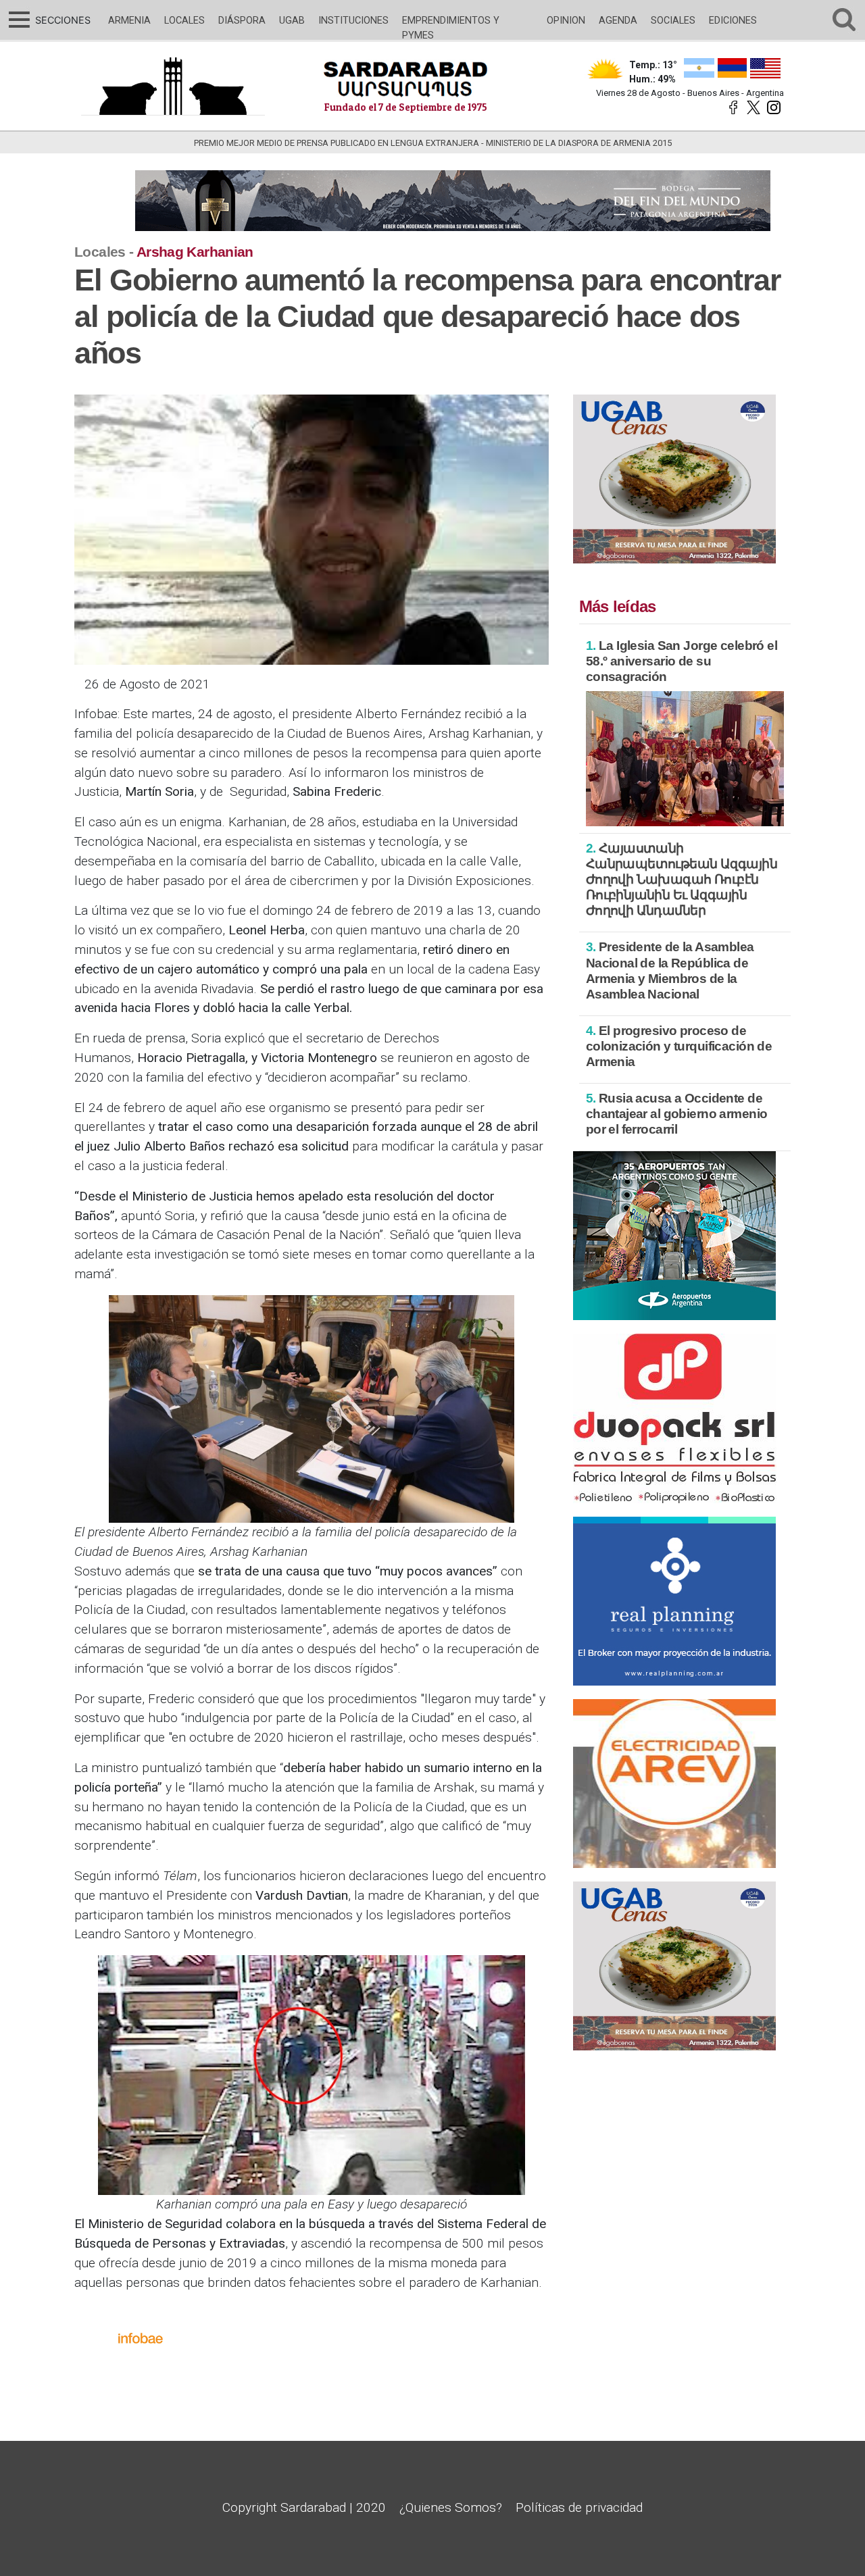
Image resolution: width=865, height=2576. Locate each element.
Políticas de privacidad (579, 2507)
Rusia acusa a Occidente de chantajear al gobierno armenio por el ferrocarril (677, 1114)
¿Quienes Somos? (451, 2507)
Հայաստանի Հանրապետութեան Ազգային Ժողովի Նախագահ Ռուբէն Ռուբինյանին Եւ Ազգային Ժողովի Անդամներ (682, 879)
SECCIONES (61, 20)
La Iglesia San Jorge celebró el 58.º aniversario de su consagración (682, 661)
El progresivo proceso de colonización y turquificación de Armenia (679, 1046)
